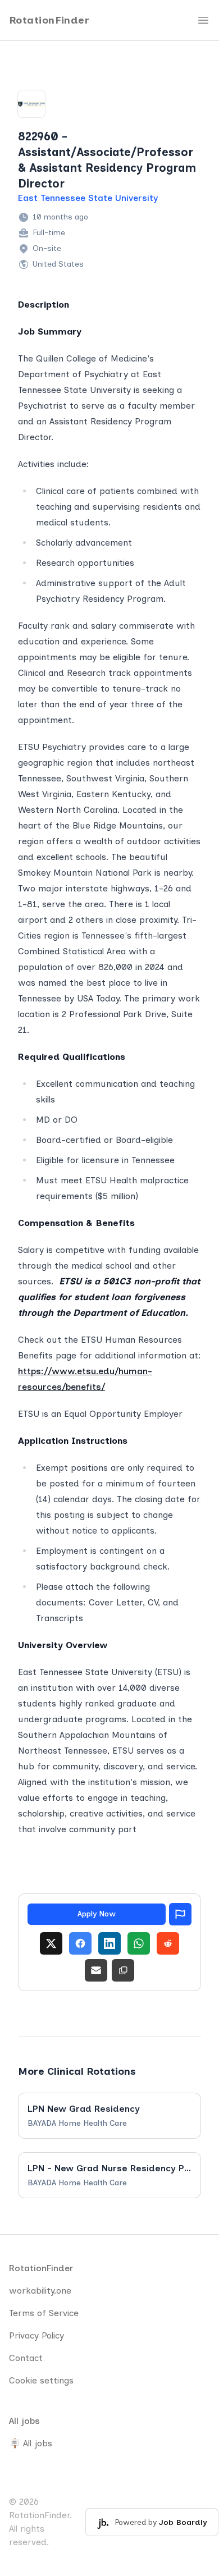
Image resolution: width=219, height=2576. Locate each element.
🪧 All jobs (31, 2443)
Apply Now (97, 1914)
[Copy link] (123, 1970)
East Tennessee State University (88, 198)
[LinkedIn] (109, 1943)
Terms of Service (44, 2313)
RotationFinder (49, 20)
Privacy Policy (36, 2335)
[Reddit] (168, 1943)
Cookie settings (41, 2380)
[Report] (180, 1914)
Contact (26, 2358)
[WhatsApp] (139, 1943)
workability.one (40, 2291)
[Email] (96, 1970)
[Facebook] (80, 1943)
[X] (51, 1943)
